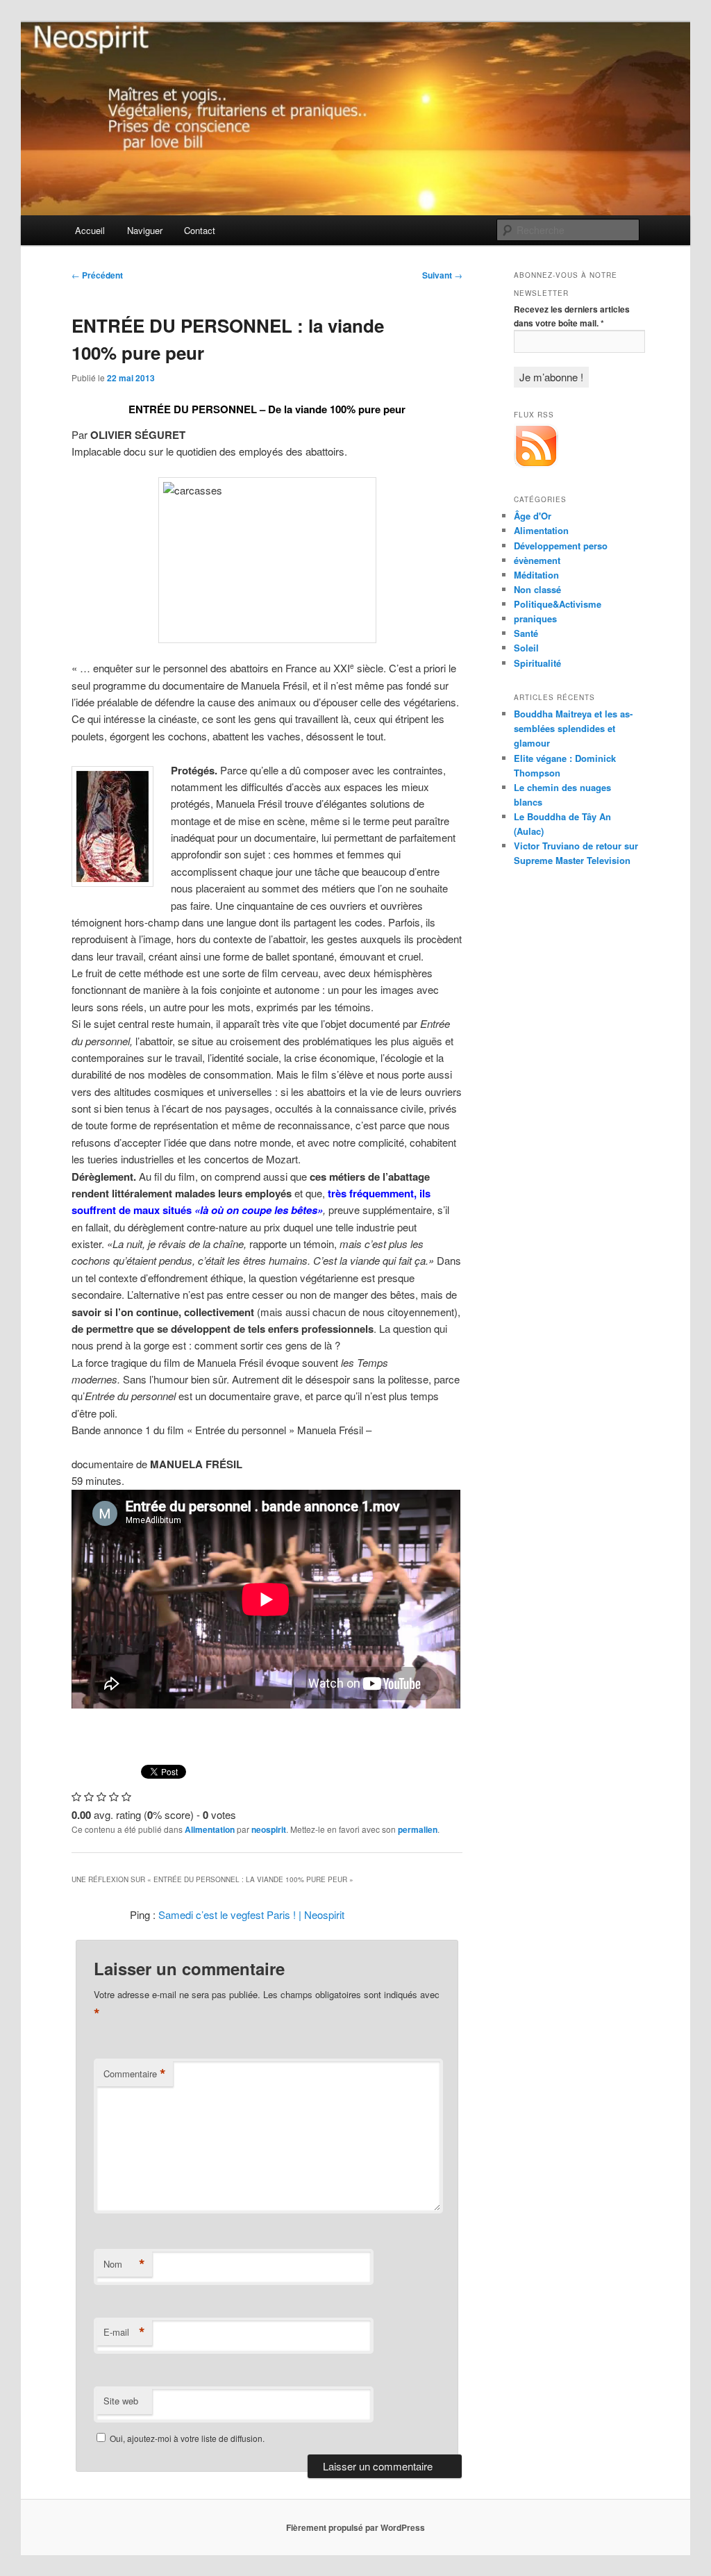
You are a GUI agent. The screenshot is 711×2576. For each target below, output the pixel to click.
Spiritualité (537, 663)
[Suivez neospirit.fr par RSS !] (536, 465)
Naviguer (145, 230)
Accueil (90, 230)
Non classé (537, 589)
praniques (535, 618)
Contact (200, 230)
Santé (526, 633)
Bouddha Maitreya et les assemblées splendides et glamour (573, 728)
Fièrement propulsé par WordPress (355, 2527)
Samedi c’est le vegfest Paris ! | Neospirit (251, 1914)
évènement (537, 560)
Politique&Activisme (558, 604)
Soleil (526, 648)
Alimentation (210, 1829)
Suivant (442, 275)
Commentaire (135, 2074)
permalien (418, 1829)
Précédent (97, 275)
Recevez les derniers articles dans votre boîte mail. (572, 316)
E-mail (124, 2332)
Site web (121, 2401)
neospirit (269, 1829)
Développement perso (561, 546)
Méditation (536, 575)
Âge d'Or (533, 516)
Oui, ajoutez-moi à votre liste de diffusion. (186, 2438)
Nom (124, 2264)
